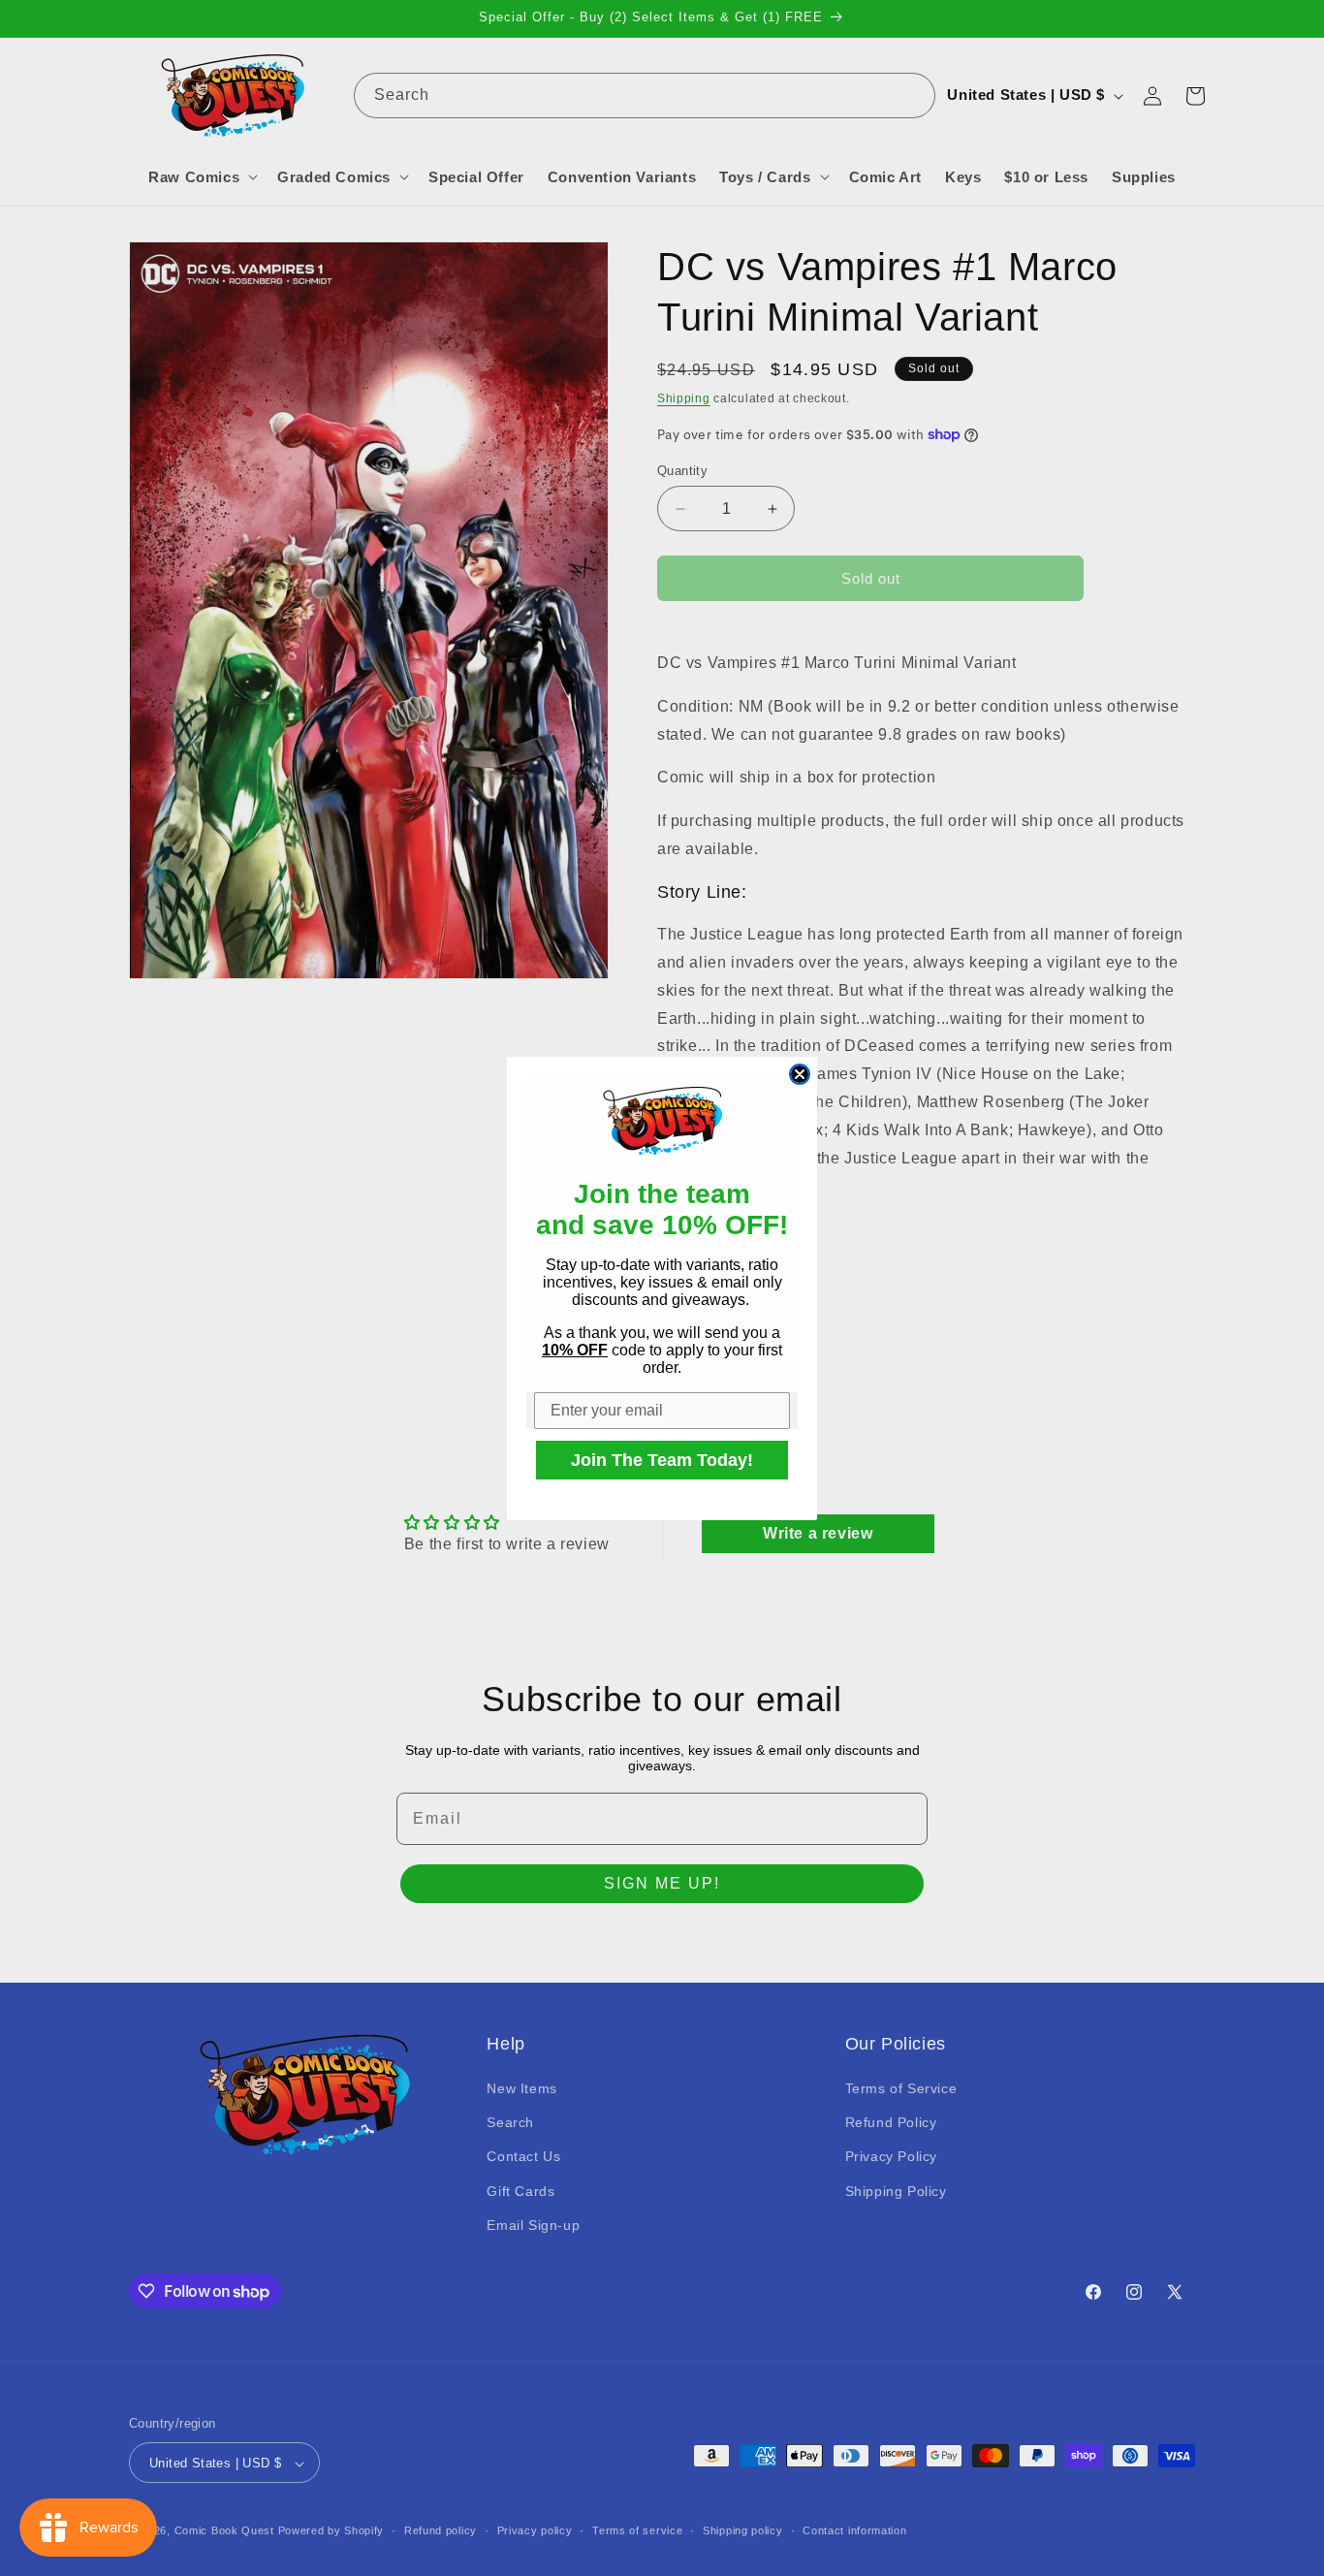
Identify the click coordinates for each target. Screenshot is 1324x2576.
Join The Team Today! (662, 1460)
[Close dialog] (800, 1074)
